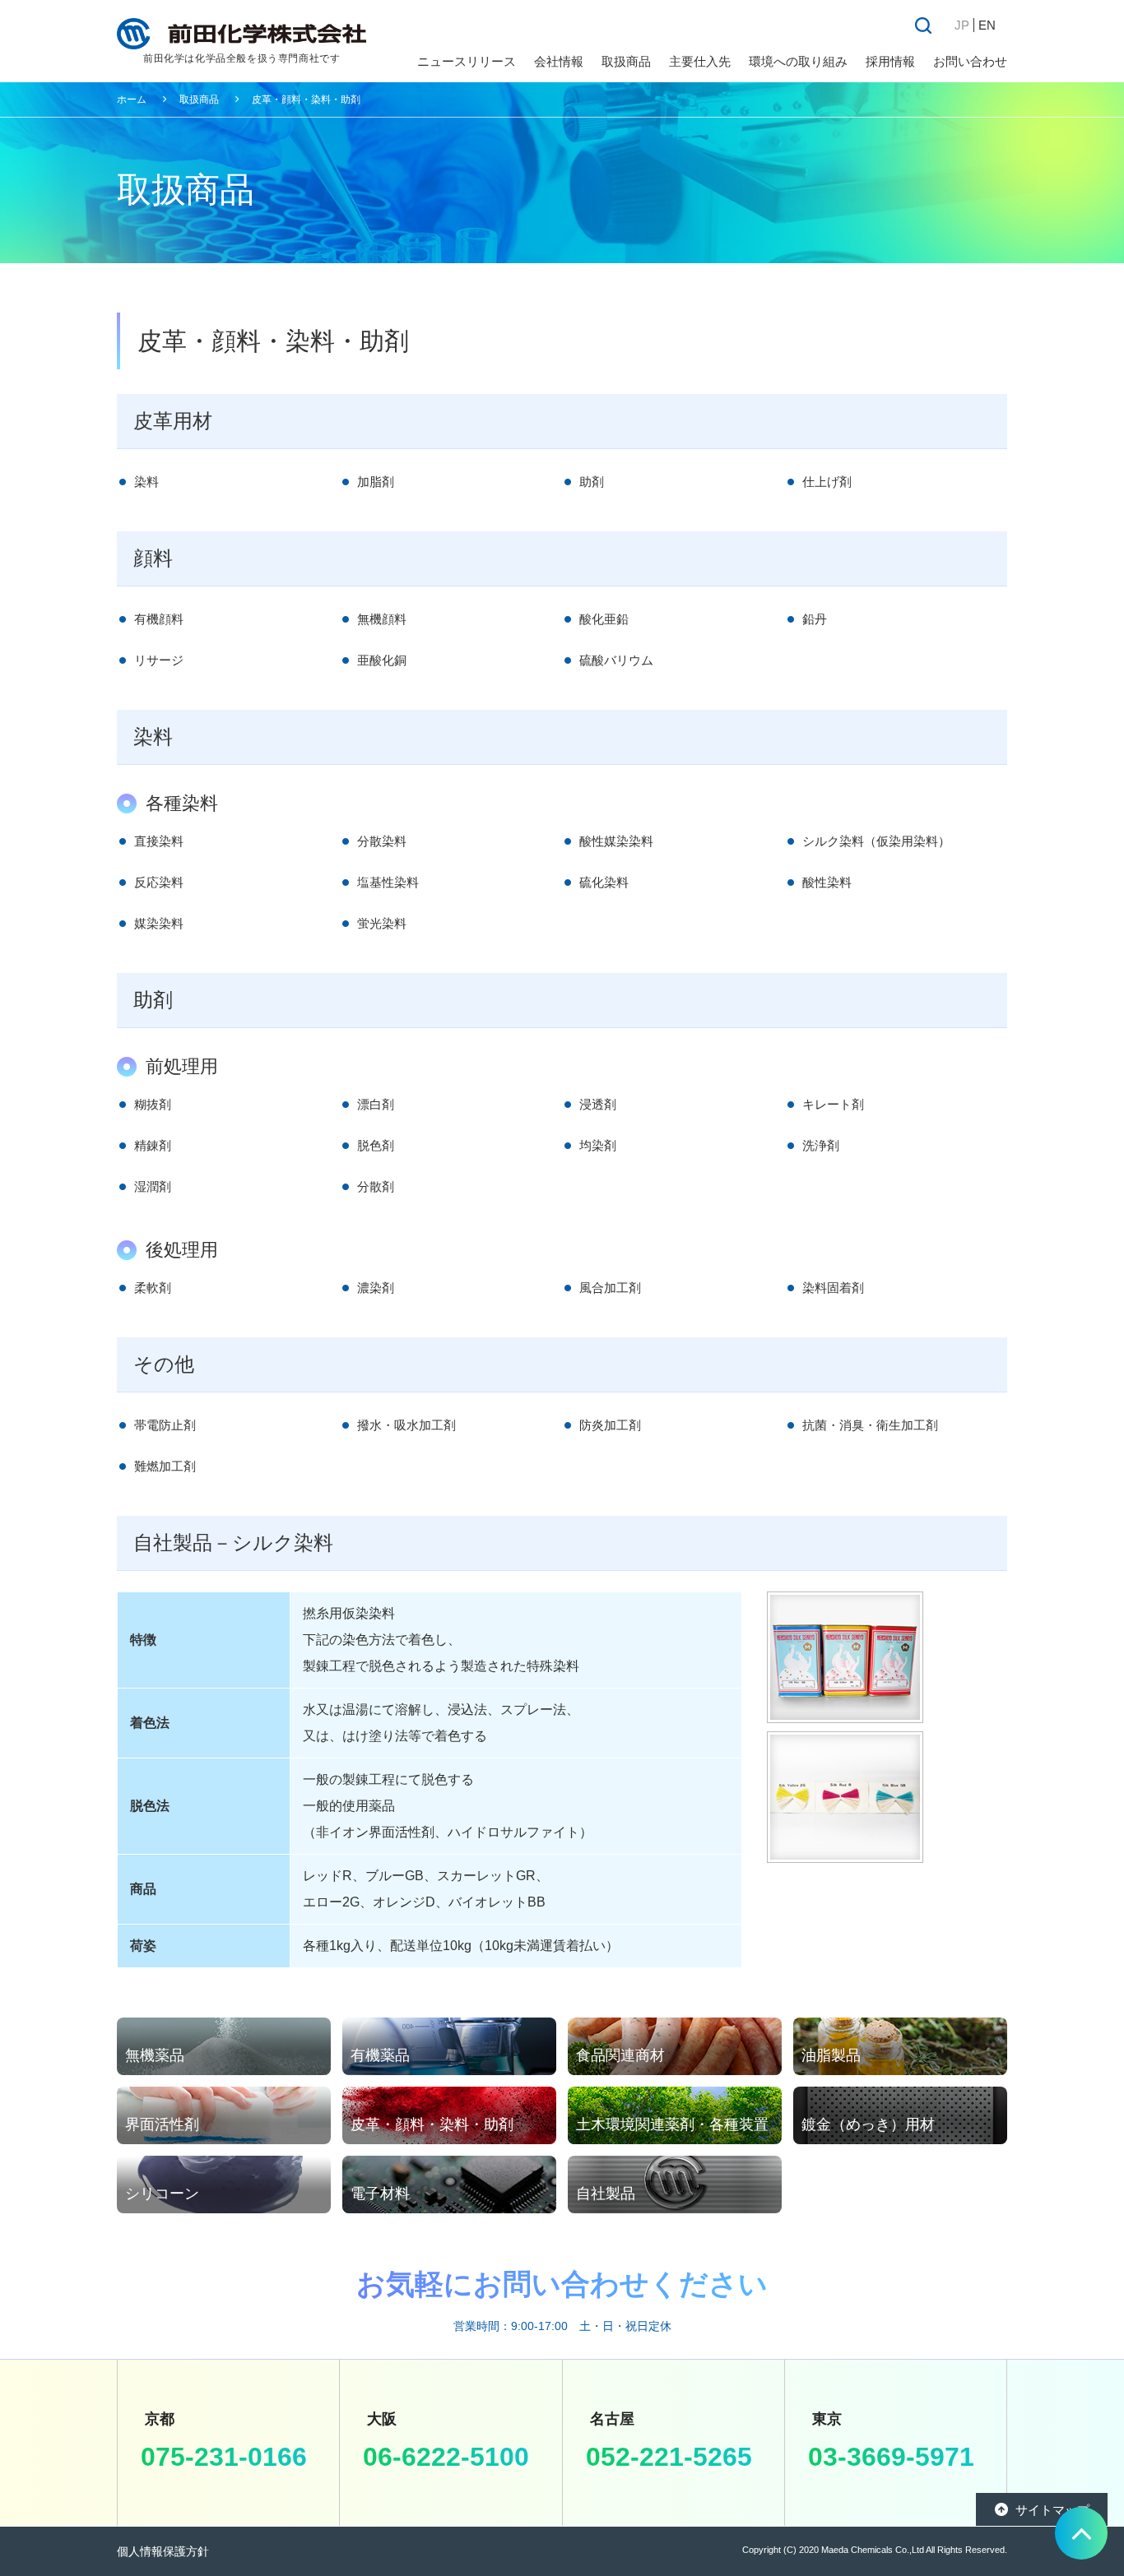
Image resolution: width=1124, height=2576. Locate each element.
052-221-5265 (669, 2457)
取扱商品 (199, 100)
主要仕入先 (700, 61)
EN (987, 25)
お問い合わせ (970, 61)
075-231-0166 (224, 2457)
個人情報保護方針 (163, 2551)
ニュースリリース (467, 61)
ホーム (132, 100)
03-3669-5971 (891, 2457)
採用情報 (890, 61)
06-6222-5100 (446, 2457)
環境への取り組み (798, 61)
